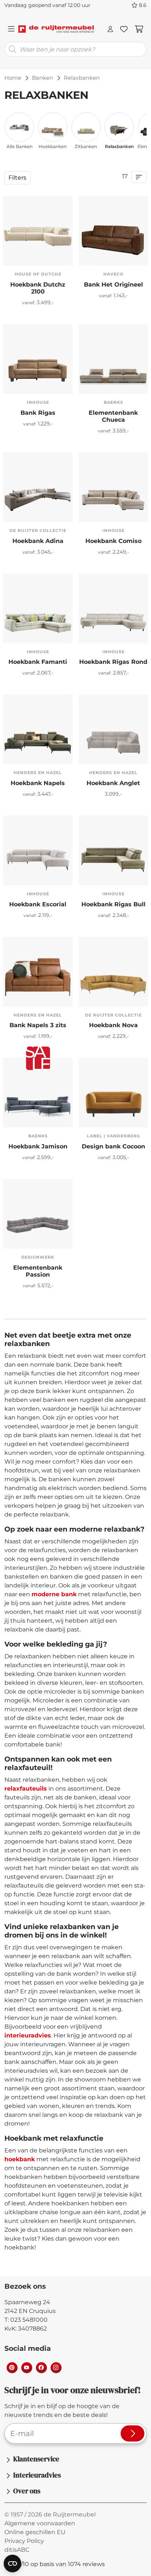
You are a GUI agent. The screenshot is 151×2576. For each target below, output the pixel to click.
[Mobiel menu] (11, 29)
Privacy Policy (24, 2541)
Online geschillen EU (35, 2532)
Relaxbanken (119, 146)
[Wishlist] (124, 29)
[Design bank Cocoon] (113, 1093)
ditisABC (17, 2550)
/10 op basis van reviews (59, 2564)
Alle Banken (20, 146)
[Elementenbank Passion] (38, 1214)
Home (13, 78)
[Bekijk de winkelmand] (139, 29)
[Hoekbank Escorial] (38, 850)
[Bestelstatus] (110, 29)
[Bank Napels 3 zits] (38, 972)
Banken (43, 78)
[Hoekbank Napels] (38, 729)
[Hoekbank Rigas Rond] (38, 385)
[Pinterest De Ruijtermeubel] (12, 2367)
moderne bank (54, 1594)
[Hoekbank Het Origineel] (90, 257)
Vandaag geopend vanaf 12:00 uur (47, 5)
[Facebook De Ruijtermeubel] (41, 2367)
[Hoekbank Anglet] (113, 729)
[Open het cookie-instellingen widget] (12, 2564)
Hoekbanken (53, 146)
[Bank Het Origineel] (113, 231)
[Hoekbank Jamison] (38, 1093)
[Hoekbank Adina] (38, 487)
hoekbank (20, 2159)
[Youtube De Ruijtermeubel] (26, 2367)
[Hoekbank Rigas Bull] (14, 386)
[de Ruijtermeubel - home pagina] (56, 29)
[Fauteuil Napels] (14, 998)
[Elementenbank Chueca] (113, 359)
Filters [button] (17, 178)
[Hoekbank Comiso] (113, 487)
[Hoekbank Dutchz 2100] (38, 231)
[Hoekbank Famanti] (38, 608)
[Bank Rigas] (38, 359)
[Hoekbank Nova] (113, 972)
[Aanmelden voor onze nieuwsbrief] (132, 2433)
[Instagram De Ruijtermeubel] (56, 2367)
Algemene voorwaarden (40, 2523)
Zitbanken (86, 146)
